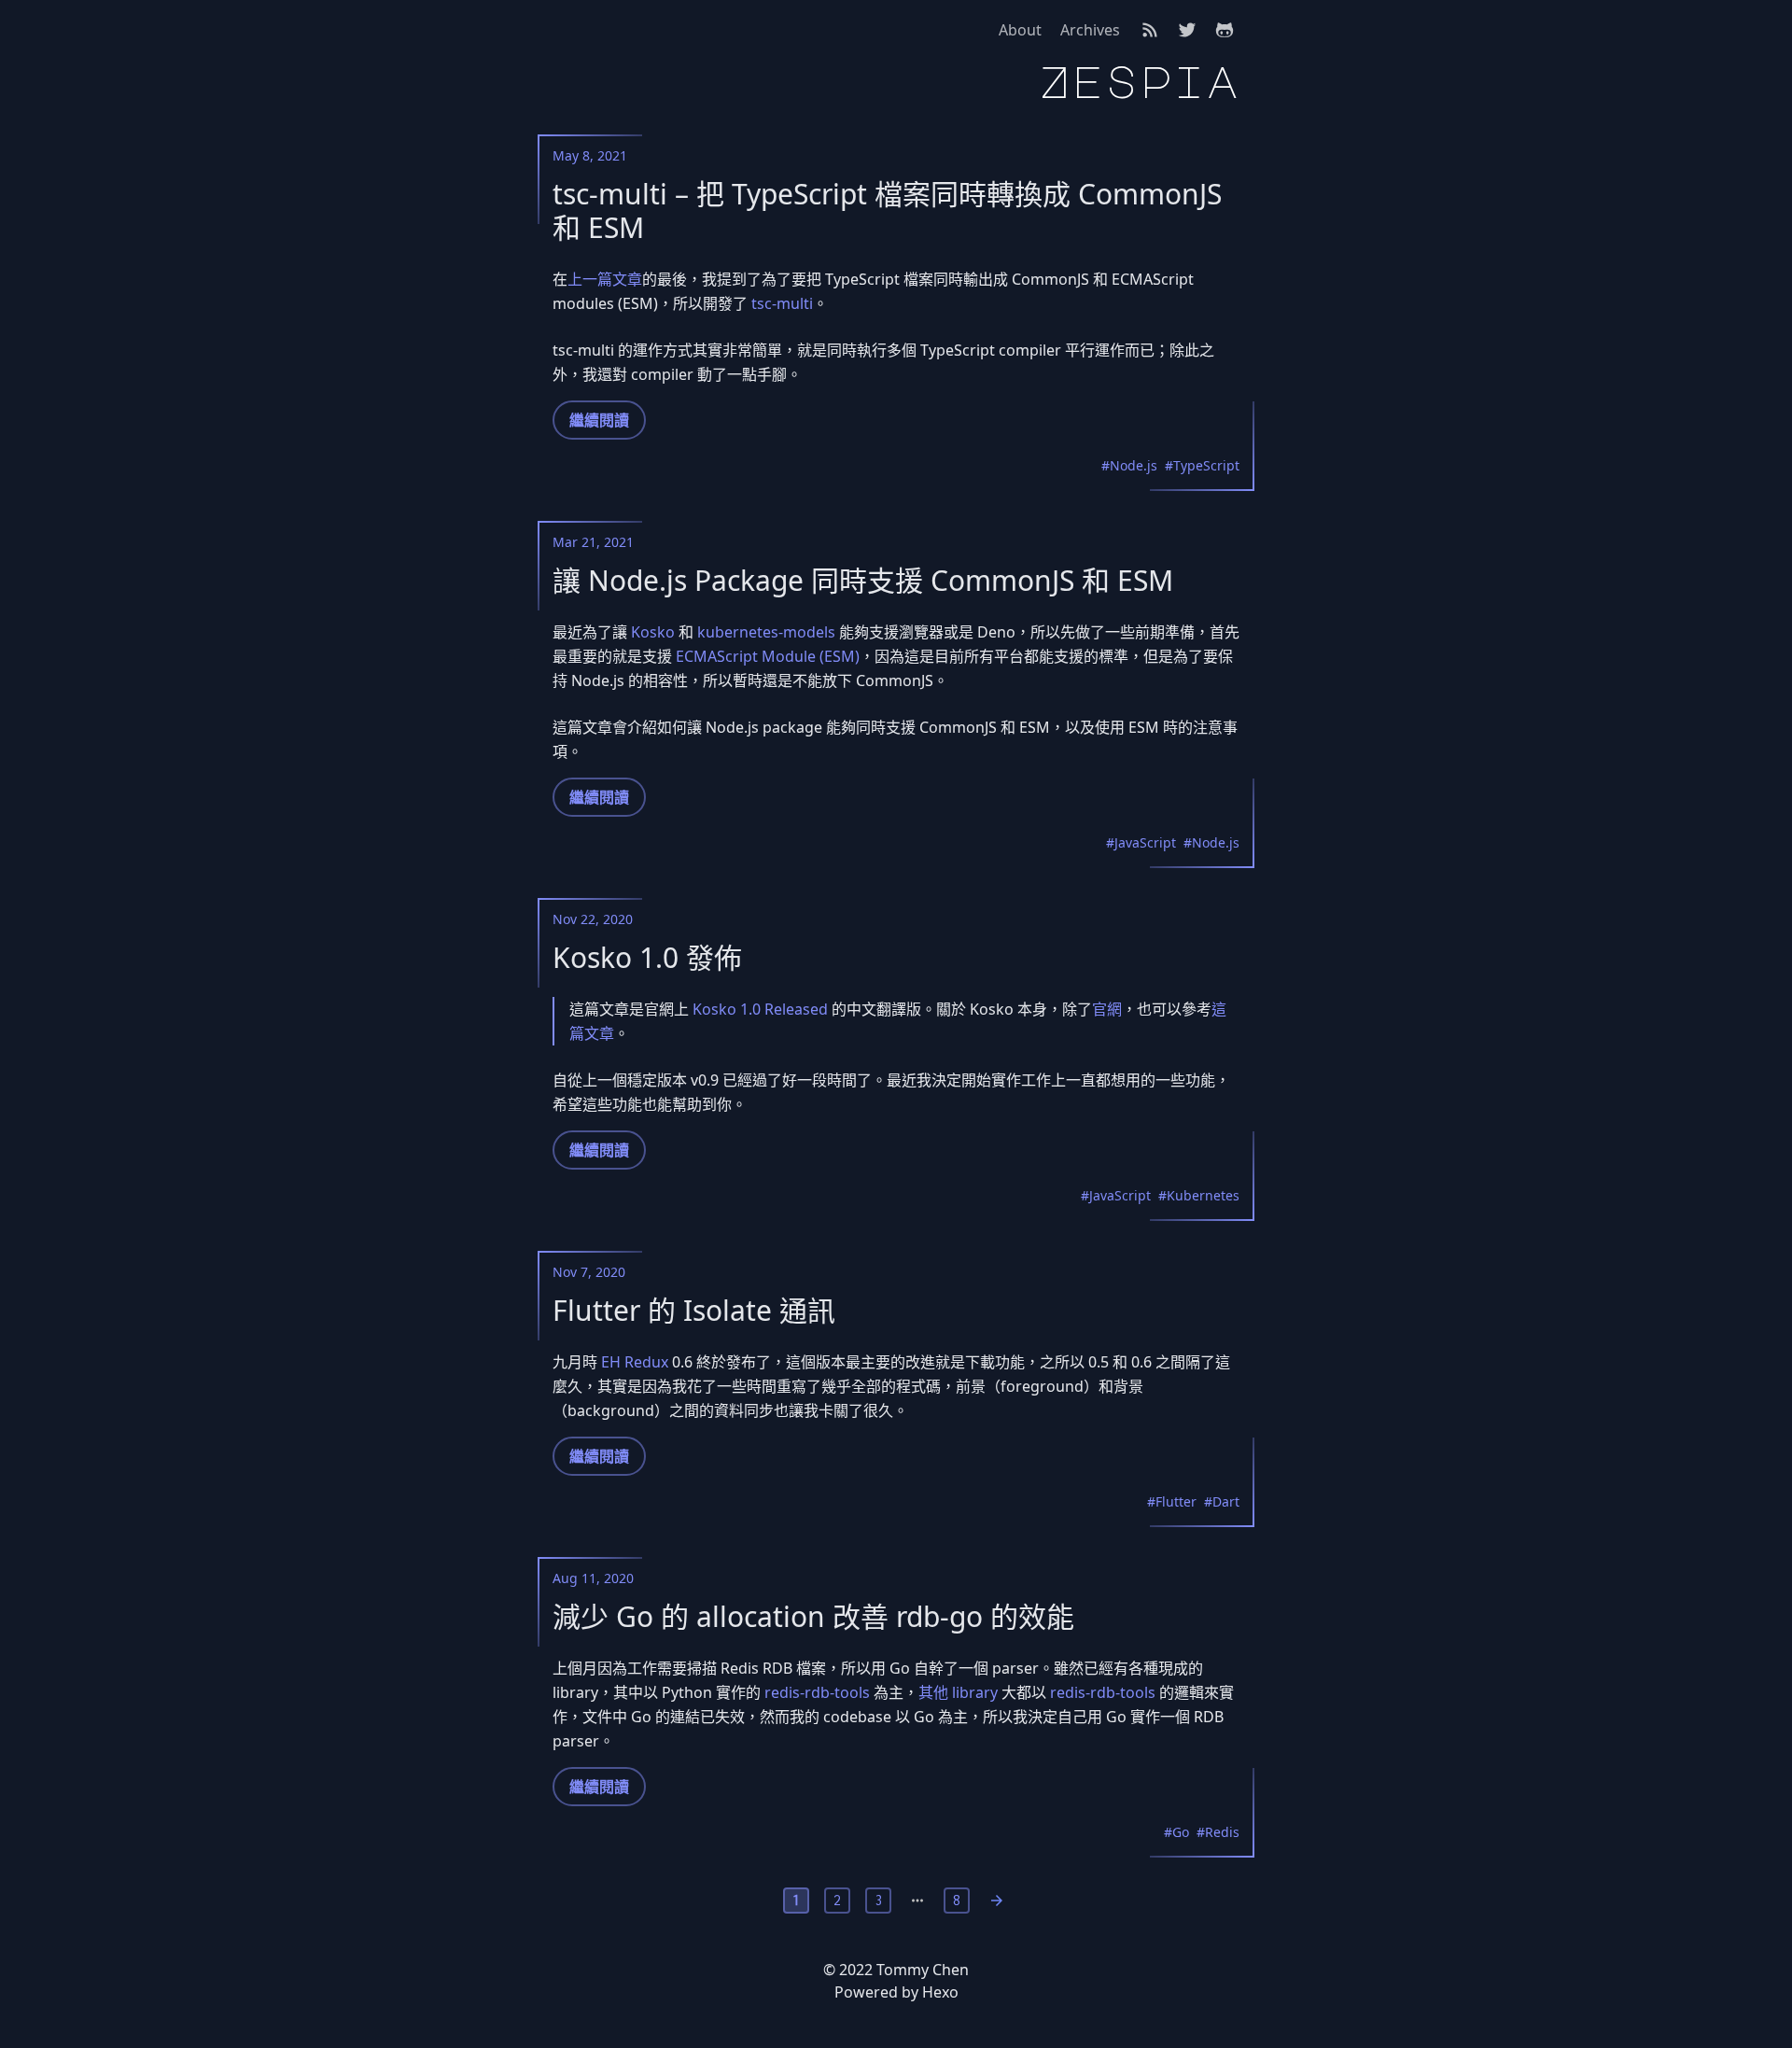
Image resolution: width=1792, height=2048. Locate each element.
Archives (1090, 30)
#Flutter (1172, 1501)
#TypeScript (1202, 465)
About (1020, 30)
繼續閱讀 (599, 420)
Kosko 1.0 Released (760, 1009)
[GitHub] (1225, 30)
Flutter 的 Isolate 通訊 (694, 1311)
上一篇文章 (605, 279)
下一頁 (997, 1901)
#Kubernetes (1199, 1195)
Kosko (653, 632)
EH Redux (635, 1362)
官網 (1107, 1009)
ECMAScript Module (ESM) (768, 656)
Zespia (1139, 82)
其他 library (958, 1692)
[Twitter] (1187, 30)
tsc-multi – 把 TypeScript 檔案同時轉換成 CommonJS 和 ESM (887, 211)
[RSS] (1150, 30)
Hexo (940, 1992)
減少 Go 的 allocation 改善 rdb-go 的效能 (813, 1617)
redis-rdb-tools (817, 1692)
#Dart (1222, 1501)
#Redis (1218, 1832)
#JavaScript (1141, 842)
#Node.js (1129, 465)
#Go (1176, 1832)
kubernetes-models (766, 632)
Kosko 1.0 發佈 (647, 958)
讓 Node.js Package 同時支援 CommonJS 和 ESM (863, 581)
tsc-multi (782, 303)
